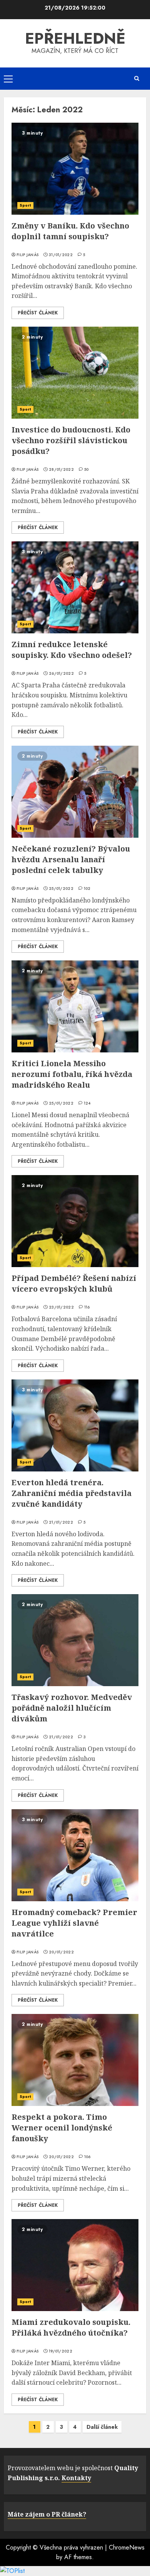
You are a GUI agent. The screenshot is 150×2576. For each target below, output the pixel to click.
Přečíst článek (38, 313)
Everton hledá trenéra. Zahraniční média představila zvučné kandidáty (72, 1493)
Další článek (102, 2427)
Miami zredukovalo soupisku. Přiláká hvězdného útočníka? (71, 2327)
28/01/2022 (61, 470)
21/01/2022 (61, 1522)
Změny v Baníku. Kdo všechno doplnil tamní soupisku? (70, 231)
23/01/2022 (61, 1307)
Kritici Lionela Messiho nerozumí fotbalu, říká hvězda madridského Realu (72, 1074)
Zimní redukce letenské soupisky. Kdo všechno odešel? (72, 650)
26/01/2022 (61, 674)
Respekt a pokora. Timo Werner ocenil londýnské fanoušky (62, 2128)
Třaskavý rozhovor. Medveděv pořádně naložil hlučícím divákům (72, 1708)
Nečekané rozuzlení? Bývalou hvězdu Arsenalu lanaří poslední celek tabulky (71, 859)
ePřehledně (75, 38)
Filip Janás (27, 255)
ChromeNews (127, 2547)
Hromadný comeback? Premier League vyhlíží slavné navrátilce (74, 1923)
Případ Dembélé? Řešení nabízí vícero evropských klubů (74, 1283)
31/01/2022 (61, 255)
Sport (25, 205)
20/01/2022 (61, 1952)
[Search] (137, 78)
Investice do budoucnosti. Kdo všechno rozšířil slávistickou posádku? (71, 440)
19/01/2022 (61, 2351)
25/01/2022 (61, 889)
